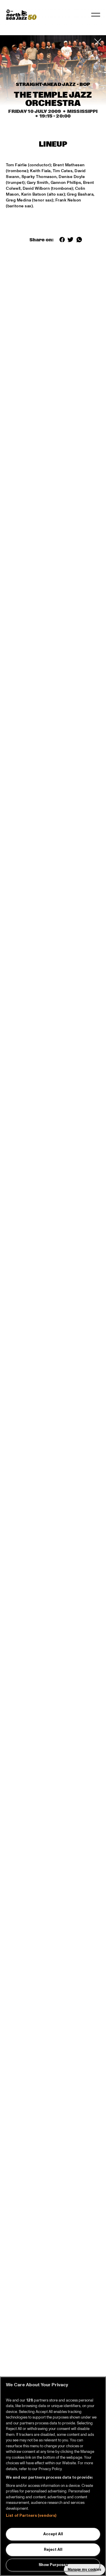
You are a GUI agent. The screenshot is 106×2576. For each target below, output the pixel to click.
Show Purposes (53, 2565)
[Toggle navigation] (96, 15)
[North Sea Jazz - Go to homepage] (21, 15)
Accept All (53, 2534)
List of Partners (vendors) (31, 2516)
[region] (53, 2476)
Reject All (53, 2550)
